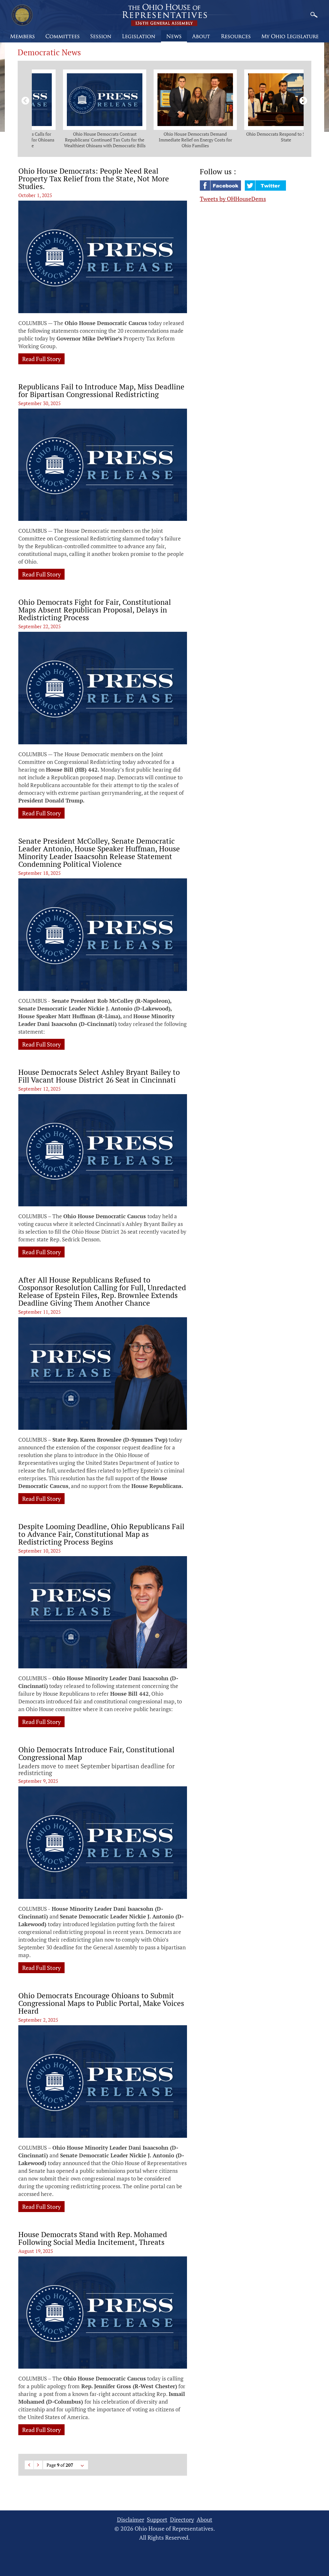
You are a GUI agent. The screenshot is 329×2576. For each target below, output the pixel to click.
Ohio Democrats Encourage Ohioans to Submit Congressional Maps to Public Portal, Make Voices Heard (101, 2003)
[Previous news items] (24, 100)
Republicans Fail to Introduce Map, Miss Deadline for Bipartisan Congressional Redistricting (101, 391)
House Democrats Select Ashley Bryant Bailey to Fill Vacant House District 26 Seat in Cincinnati (99, 1076)
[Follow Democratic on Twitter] (265, 188)
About (205, 2520)
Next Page (38, 2465)
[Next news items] (302, 100)
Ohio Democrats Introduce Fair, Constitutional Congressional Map (96, 1754)
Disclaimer (131, 2520)
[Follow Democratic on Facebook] (221, 188)
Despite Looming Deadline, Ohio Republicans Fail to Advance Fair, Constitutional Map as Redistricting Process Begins (101, 1534)
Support (157, 2520)
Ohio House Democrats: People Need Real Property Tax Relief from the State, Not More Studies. (94, 179)
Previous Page (29, 2465)
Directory (182, 2520)
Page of (60, 2465)
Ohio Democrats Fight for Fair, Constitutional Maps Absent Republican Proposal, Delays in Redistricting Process (95, 610)
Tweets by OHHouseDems (233, 199)
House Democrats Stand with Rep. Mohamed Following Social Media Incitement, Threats (93, 2238)
